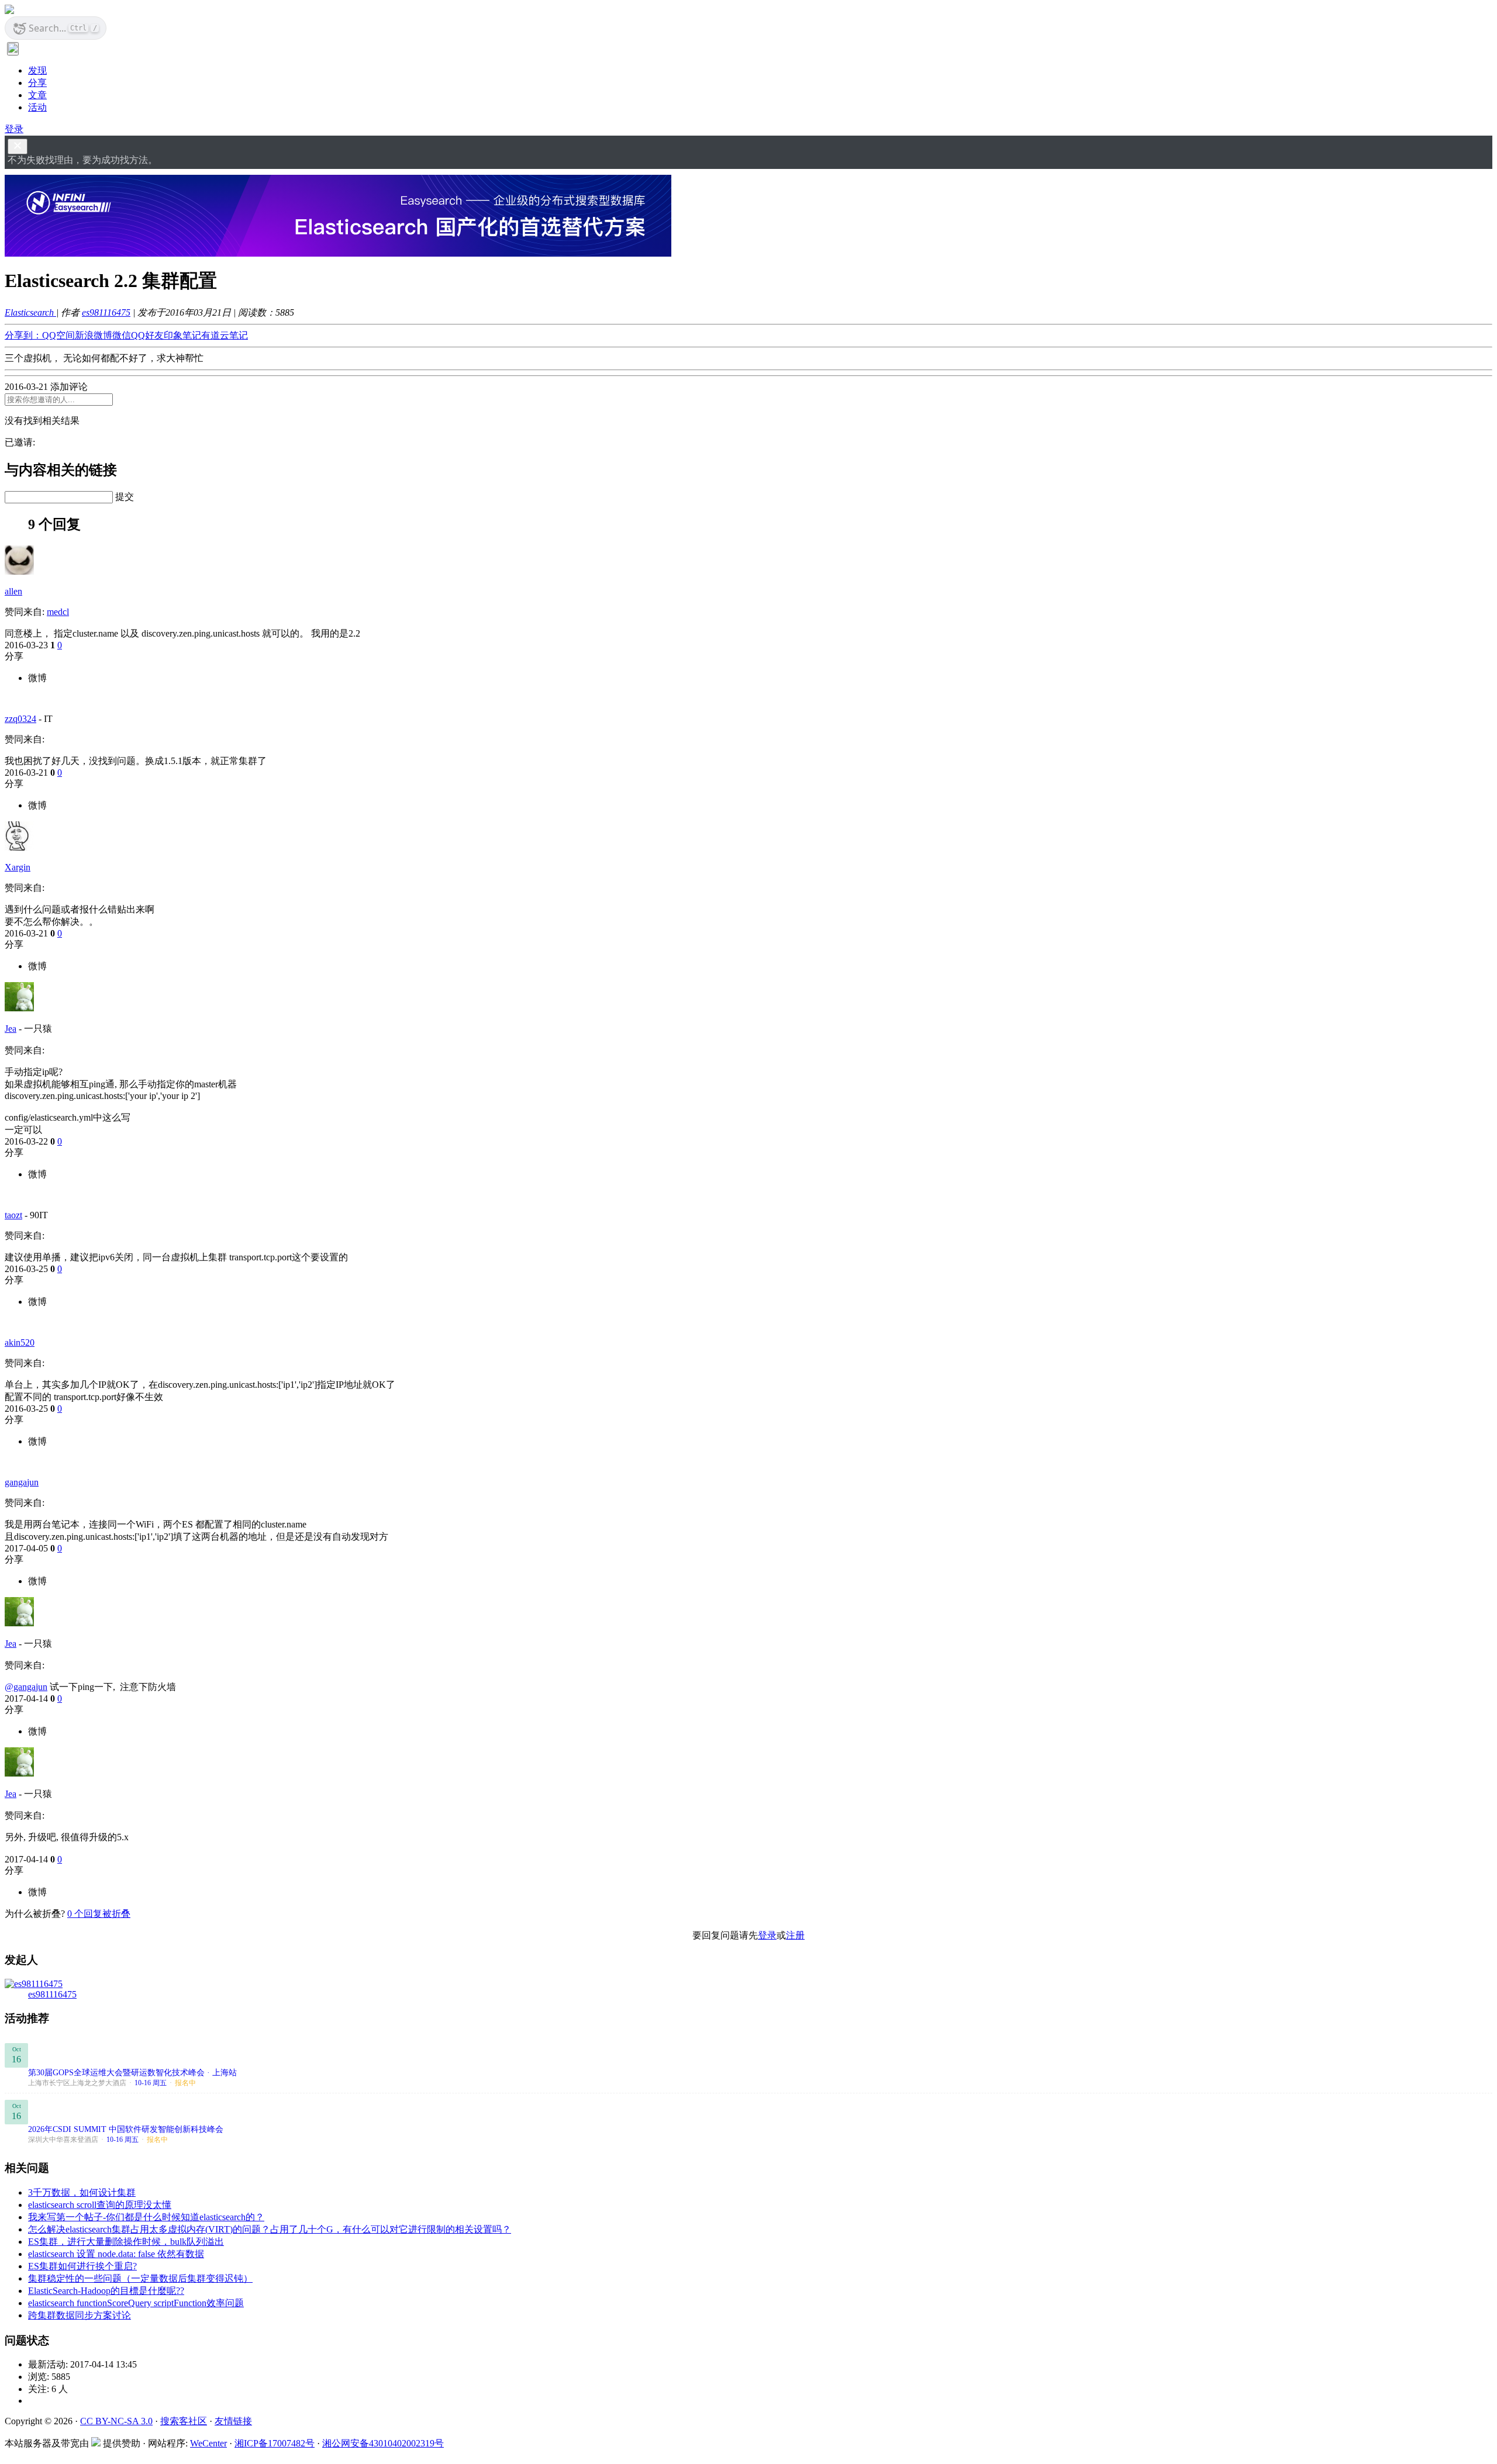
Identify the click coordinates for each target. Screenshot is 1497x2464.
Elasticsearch (30, 312)
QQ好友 (147, 335)
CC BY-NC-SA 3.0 (116, 2421)
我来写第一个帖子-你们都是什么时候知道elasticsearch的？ (146, 2217)
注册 (795, 1935)
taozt (13, 1215)
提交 (125, 497)
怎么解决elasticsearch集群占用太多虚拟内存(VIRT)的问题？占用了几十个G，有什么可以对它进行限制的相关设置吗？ (270, 2229)
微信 (122, 335)
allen (13, 591)
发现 (37, 70)
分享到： (23, 335)
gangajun (22, 1482)
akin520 (20, 1342)
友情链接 (233, 2421)
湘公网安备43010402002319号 (383, 2443)
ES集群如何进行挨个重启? (82, 2266)
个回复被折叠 (99, 1914)
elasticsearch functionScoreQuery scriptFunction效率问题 (136, 2303)
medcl (58, 612)
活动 (37, 107)
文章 (37, 95)
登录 (14, 129)
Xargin (18, 867)
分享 (37, 83)
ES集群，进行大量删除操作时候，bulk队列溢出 (126, 2242)
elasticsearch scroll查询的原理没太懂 (100, 2205)
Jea (11, 1029)
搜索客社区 (184, 2421)
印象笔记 (182, 335)
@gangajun (26, 1687)
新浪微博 (94, 335)
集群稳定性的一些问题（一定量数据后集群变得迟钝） (140, 2278)
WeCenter (208, 2443)
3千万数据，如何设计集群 (82, 2192)
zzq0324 (20, 719)
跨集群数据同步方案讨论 (80, 2315)
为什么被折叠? (35, 1914)
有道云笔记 (225, 335)
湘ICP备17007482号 (275, 2443)
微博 (37, 678)
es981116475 (106, 312)
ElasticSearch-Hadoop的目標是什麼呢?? (106, 2291)
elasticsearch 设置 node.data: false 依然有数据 (116, 2254)
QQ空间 (58, 335)
